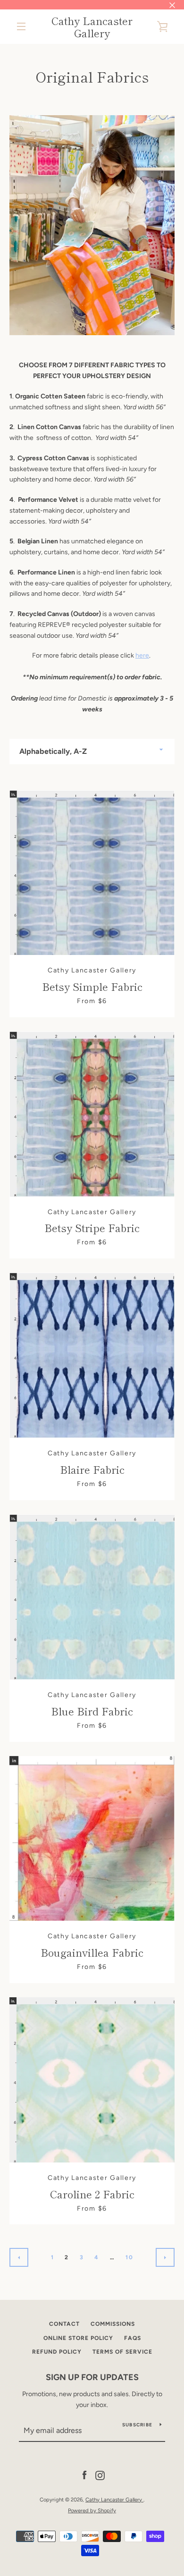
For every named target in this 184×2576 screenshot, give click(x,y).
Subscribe (137, 2425)
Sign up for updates (92, 2377)
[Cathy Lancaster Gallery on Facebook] (84, 2475)
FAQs (133, 2338)
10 (129, 2257)
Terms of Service (122, 2352)
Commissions (113, 2324)
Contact (64, 2324)
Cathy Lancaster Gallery (92, 27)
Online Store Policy (78, 2338)
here (142, 655)
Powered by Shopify (92, 2510)
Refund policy (57, 2352)
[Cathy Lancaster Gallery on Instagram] (100, 2475)
